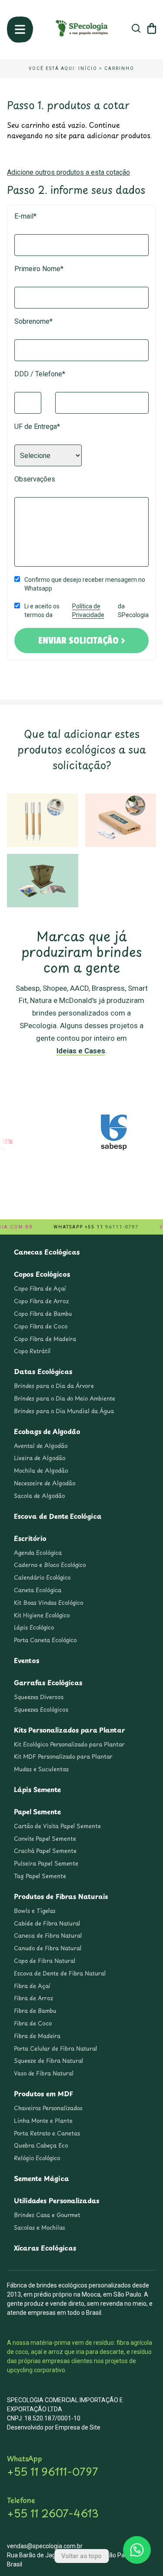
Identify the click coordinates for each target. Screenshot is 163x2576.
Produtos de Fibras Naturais (61, 1896)
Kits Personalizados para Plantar (70, 1730)
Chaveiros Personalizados (48, 2108)
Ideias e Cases (81, 1051)
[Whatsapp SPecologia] (137, 2550)
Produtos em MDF (44, 2093)
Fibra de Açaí (32, 1986)
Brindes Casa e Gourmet (47, 2215)
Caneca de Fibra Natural (48, 1935)
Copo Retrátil (32, 1351)
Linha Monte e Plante (43, 2121)
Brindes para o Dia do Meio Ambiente (65, 1398)
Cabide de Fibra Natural (47, 1923)
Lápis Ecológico (34, 1627)
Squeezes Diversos (39, 1697)
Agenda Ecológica (38, 1553)
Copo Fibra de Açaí (40, 1288)
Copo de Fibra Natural (45, 1961)
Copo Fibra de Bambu (43, 1314)
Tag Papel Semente (40, 1876)
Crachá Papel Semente (45, 1851)
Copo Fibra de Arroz (41, 1301)
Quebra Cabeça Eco (41, 2145)
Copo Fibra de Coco (41, 1326)
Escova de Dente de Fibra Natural (60, 1973)
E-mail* (25, 216)
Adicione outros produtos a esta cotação (68, 172)
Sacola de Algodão (40, 1496)
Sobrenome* (33, 321)
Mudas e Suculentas (41, 1769)
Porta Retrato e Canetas (47, 2133)
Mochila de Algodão (41, 1471)
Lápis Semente (37, 1789)
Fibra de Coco (33, 2023)
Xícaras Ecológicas (45, 2248)
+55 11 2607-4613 (53, 2513)
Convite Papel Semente (45, 1839)
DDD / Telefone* (40, 374)
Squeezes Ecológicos (41, 1710)
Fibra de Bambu (35, 2011)
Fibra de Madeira (37, 2036)
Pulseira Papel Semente (46, 1863)
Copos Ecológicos (42, 1274)
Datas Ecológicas (43, 1371)
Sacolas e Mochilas (40, 2227)
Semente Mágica (42, 2178)
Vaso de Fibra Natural (44, 2073)
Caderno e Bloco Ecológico (50, 1565)
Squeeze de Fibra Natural (48, 2061)
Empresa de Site (78, 2427)
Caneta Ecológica (38, 1590)
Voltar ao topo (81, 2556)
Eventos (27, 1660)
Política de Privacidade (88, 611)
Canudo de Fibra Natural (48, 1948)
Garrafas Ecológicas (48, 1682)
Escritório (30, 1538)
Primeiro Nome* (39, 269)
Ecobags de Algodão (47, 1431)
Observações (35, 479)
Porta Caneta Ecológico (45, 1640)
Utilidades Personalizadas (57, 2200)
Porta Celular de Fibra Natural (55, 2048)
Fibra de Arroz (33, 1998)
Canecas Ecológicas (47, 1252)
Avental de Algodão (41, 1446)
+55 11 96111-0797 (53, 2471)
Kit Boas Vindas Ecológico (49, 1603)
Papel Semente (37, 1811)
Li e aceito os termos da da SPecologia (86, 611)
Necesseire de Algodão (45, 1483)
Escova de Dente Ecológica (58, 1516)
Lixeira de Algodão (40, 1458)
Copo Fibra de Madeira (45, 1339)
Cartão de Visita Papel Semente (57, 1826)
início (88, 68)
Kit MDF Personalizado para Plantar (63, 1756)
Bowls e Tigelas (35, 1911)
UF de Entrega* (37, 427)
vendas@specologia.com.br (45, 2546)
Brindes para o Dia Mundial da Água (64, 1411)
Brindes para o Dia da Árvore (54, 1386)
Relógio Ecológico (37, 2158)
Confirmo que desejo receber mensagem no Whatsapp (85, 584)
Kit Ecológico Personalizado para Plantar (69, 1744)
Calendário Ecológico (42, 1577)
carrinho (119, 68)
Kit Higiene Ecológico (42, 1615)
